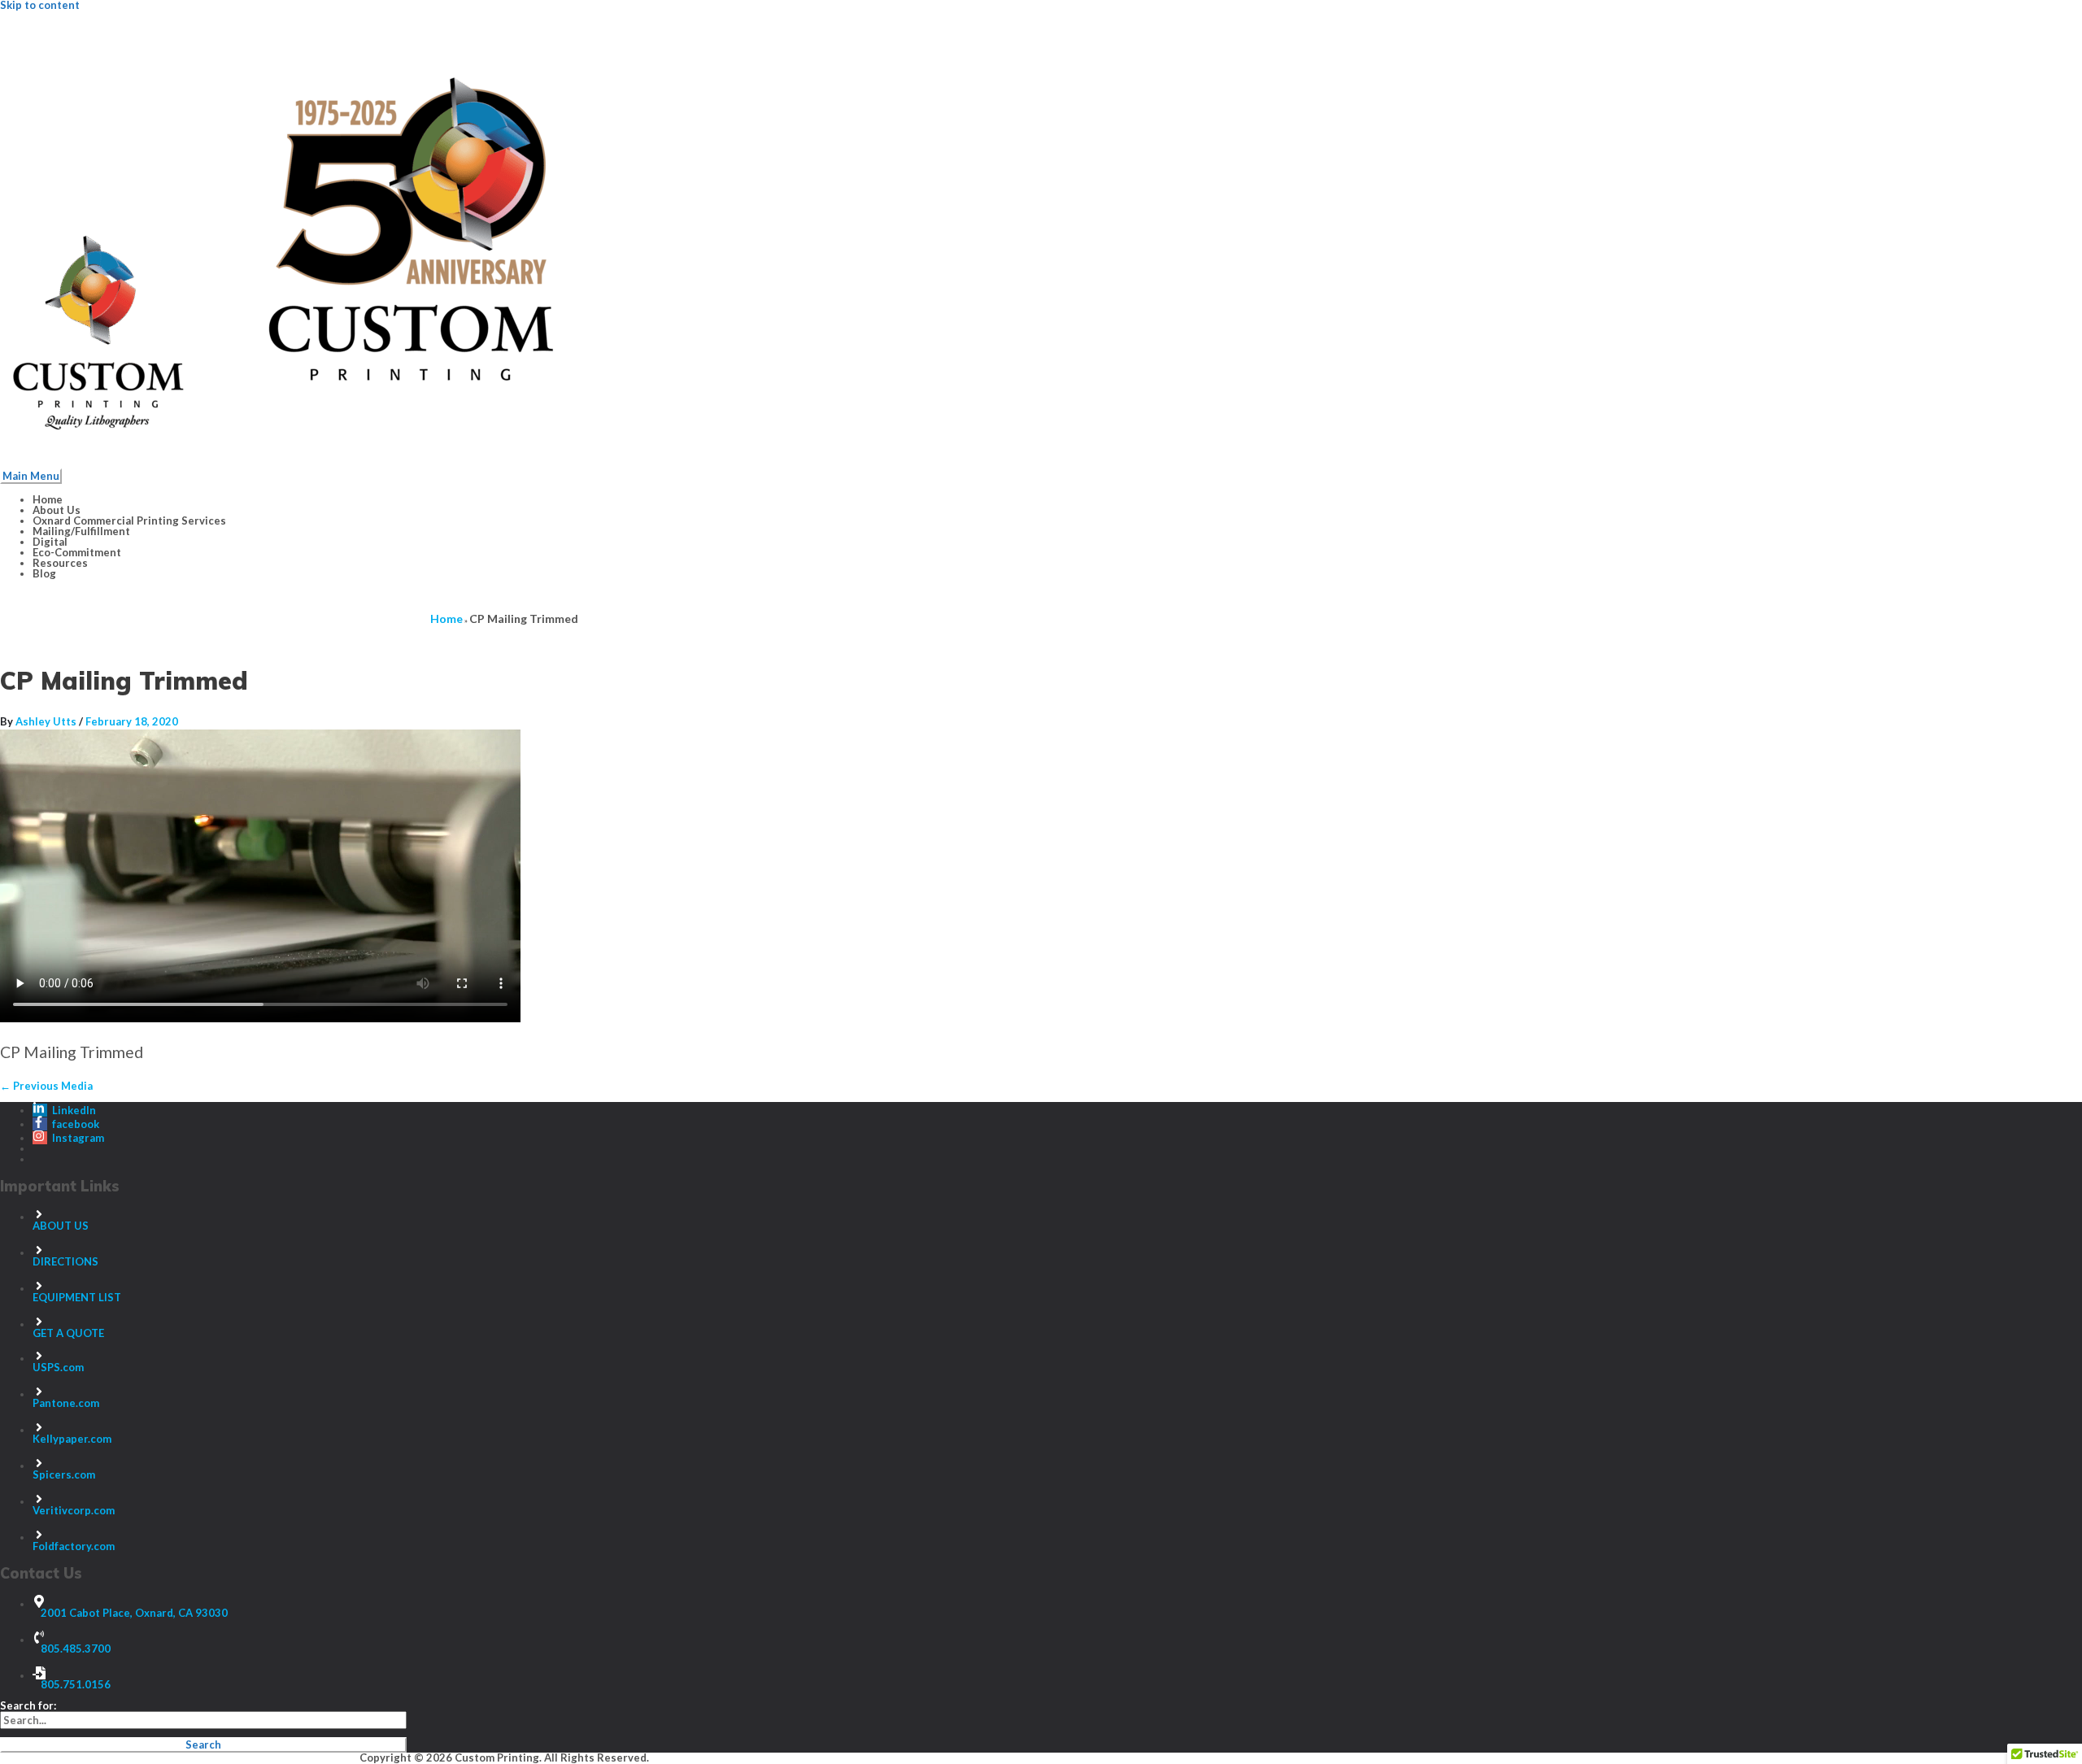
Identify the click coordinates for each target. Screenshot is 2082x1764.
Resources (60, 563)
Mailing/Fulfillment (81, 531)
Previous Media (46, 1086)
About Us (57, 510)
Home (48, 499)
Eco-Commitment (77, 552)
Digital (50, 542)
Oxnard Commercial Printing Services (129, 520)
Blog (44, 573)
